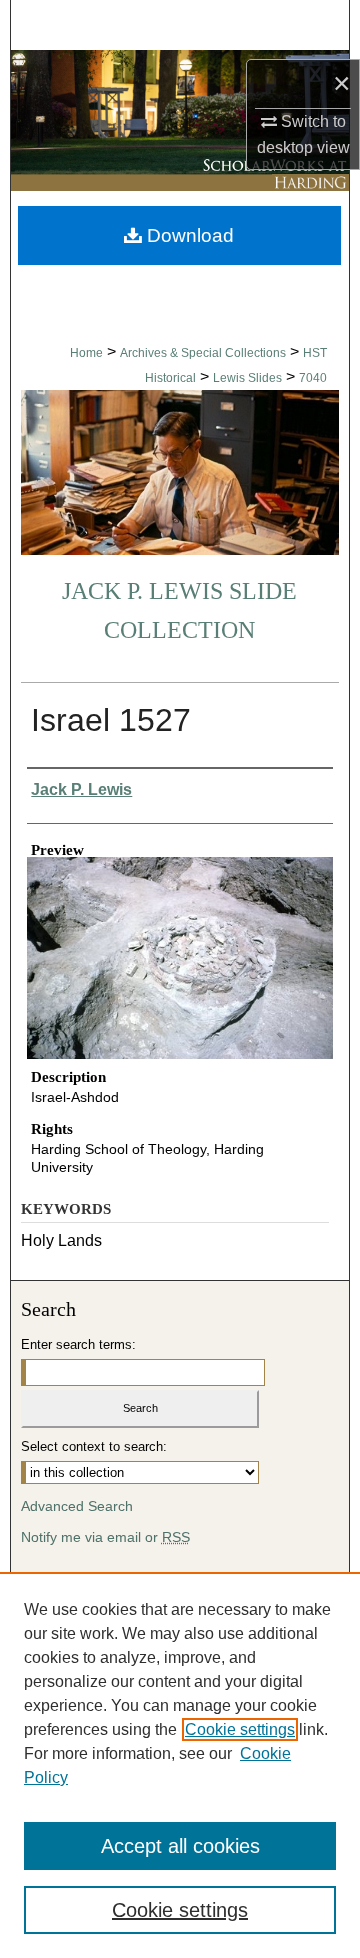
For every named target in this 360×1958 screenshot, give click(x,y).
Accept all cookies (180, 1846)
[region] (180, 1765)
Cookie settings (240, 1729)
